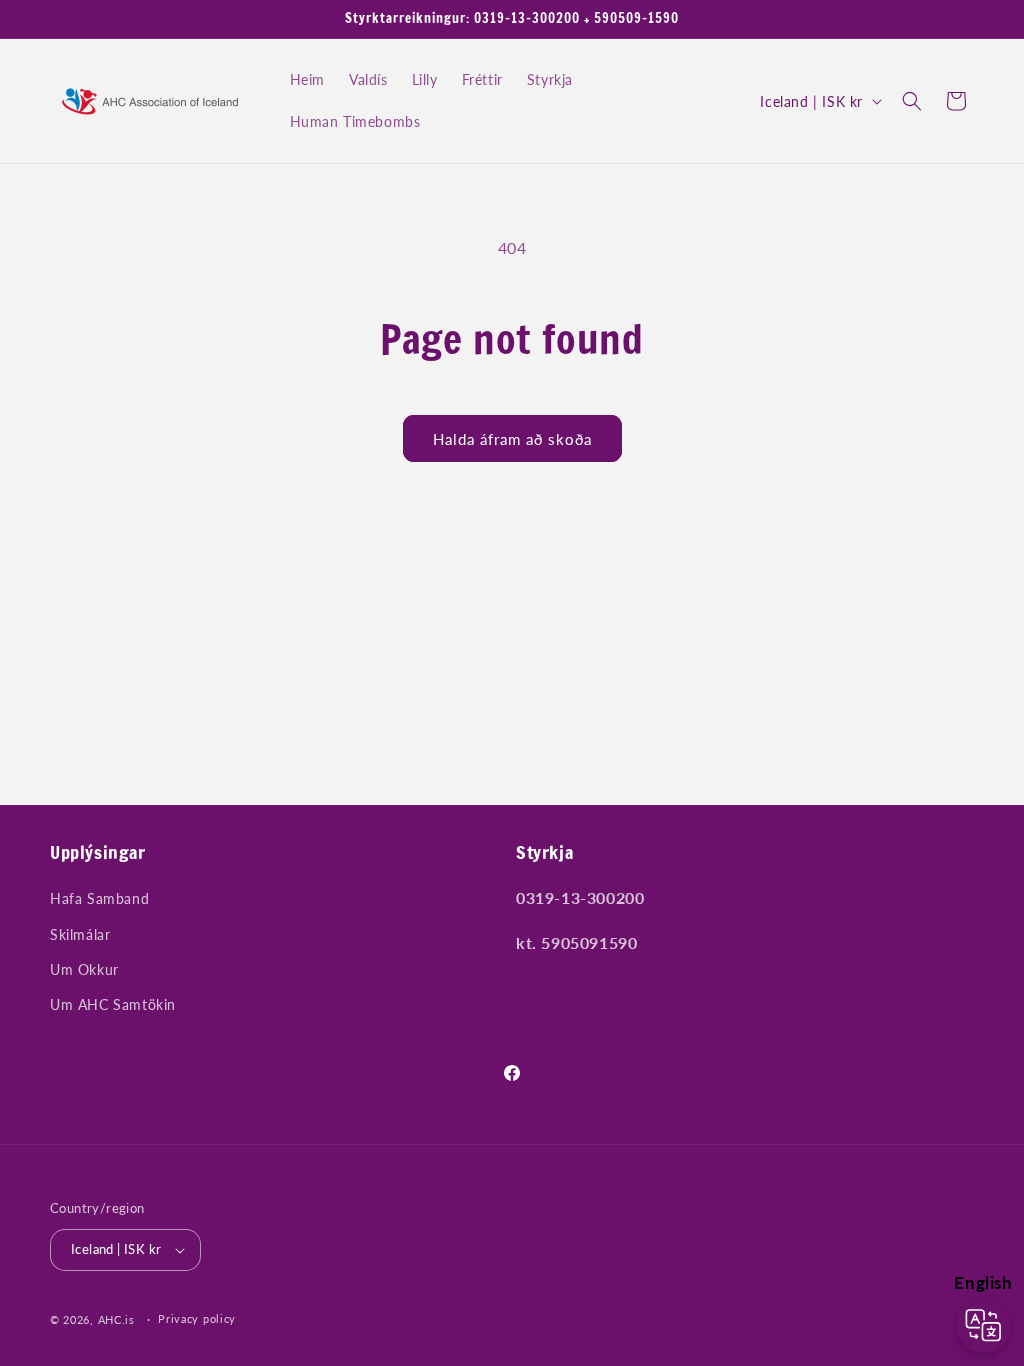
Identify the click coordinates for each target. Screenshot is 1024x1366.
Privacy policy (197, 1318)
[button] (912, 101)
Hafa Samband (99, 898)
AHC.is (116, 1319)
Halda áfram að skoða (512, 439)
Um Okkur (84, 969)
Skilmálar (80, 934)
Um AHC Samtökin (113, 1004)
